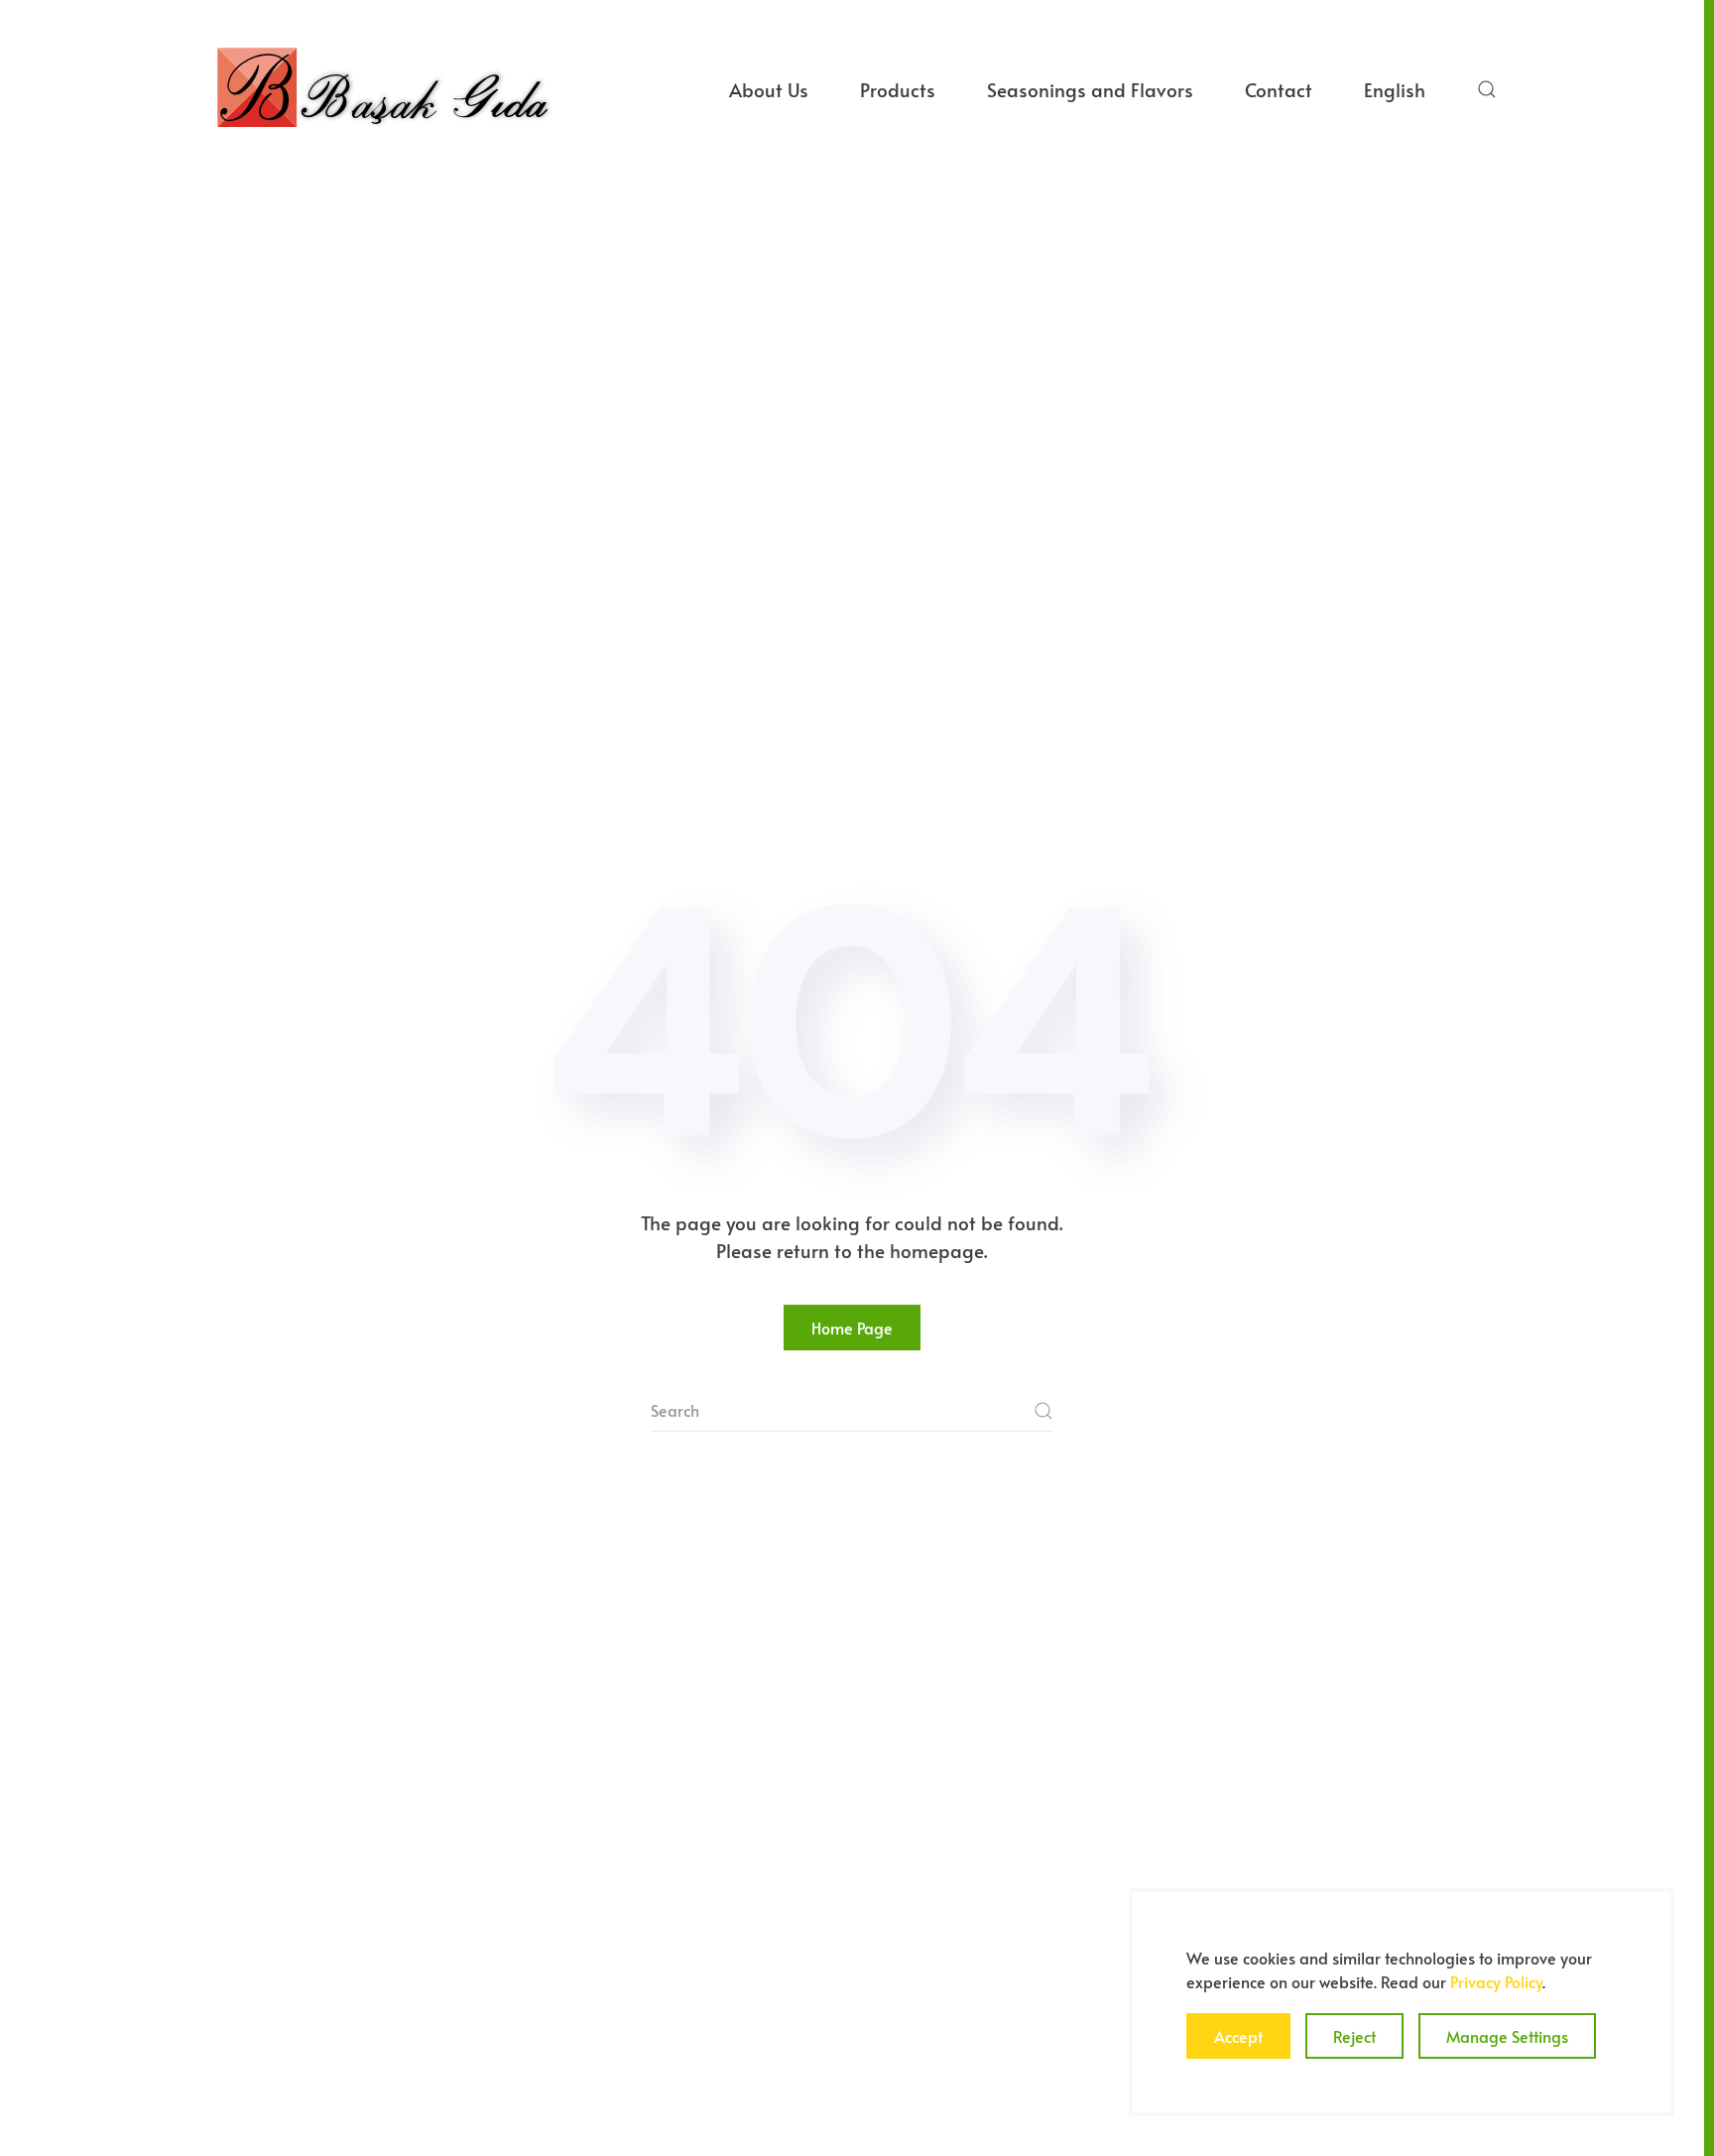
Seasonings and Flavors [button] (1090, 89)
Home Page (852, 1328)
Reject (1354, 2036)
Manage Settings (1507, 2036)
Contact (1279, 89)
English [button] (1395, 89)
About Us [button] (769, 89)
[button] (1487, 89)
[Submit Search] (1043, 1411)
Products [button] (898, 89)
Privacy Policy (1496, 1981)
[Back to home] (382, 89)
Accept (1238, 2036)
